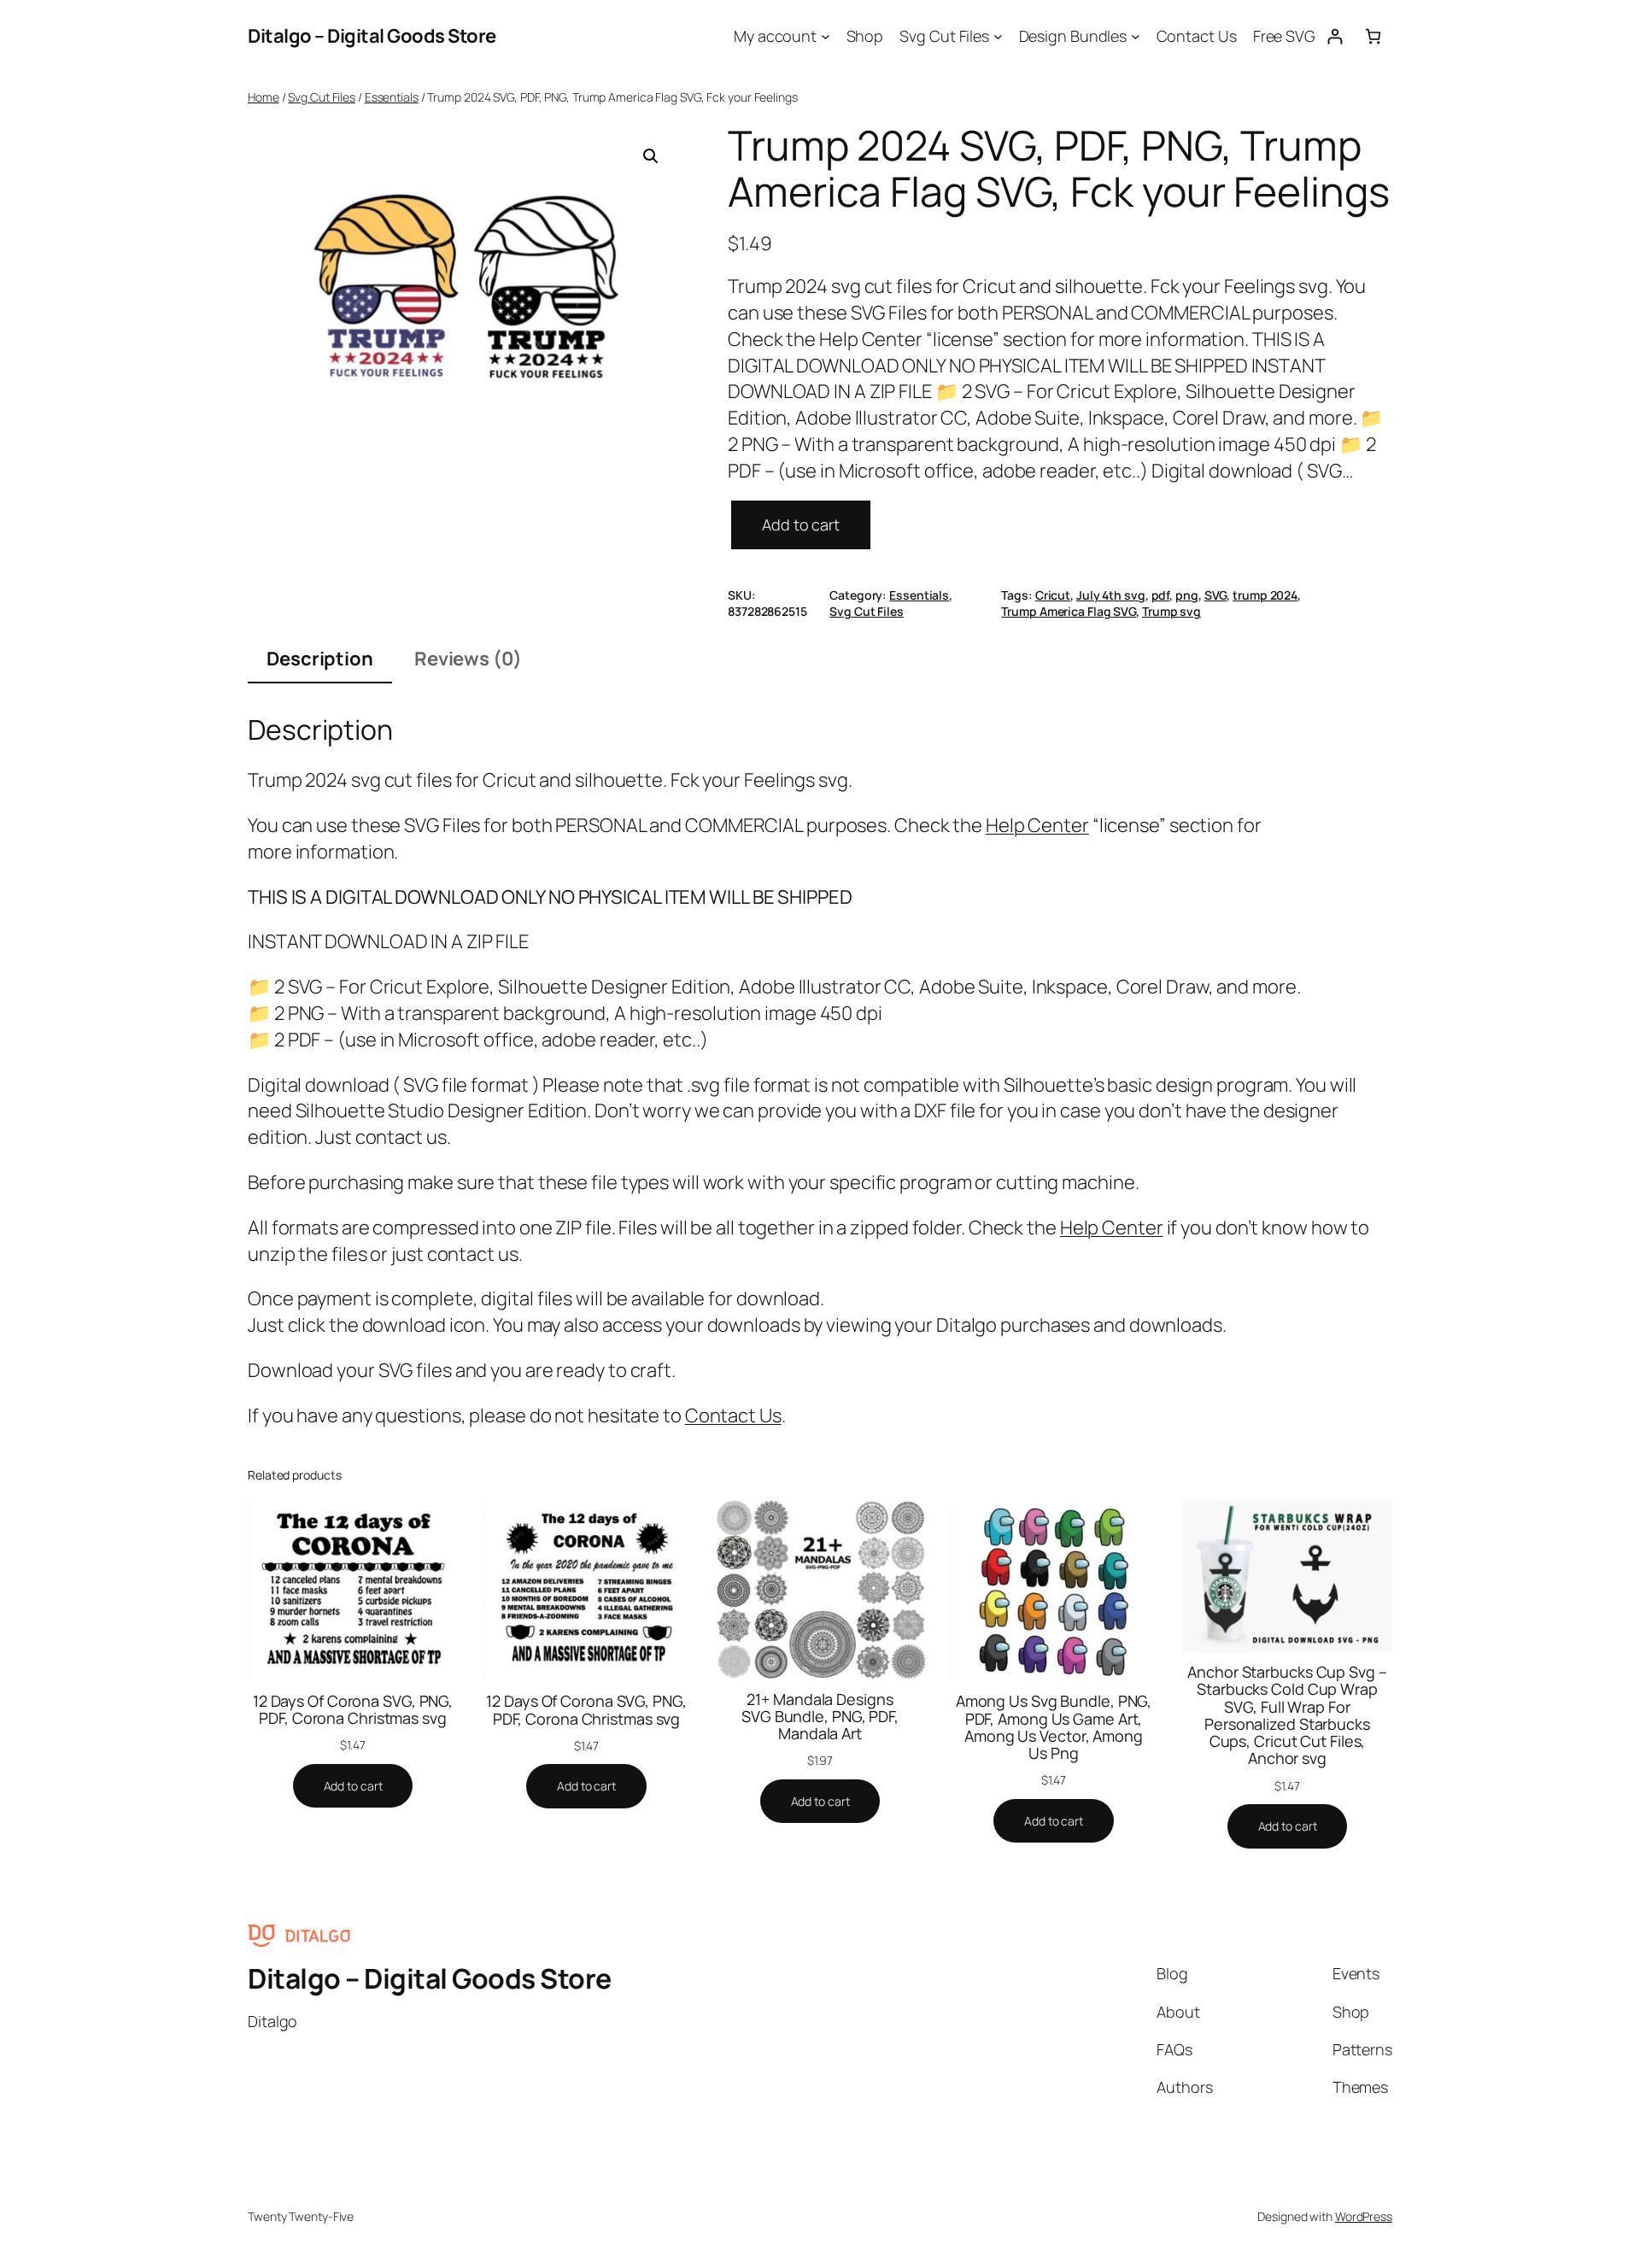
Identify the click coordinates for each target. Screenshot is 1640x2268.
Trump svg (1171, 611)
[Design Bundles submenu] (1136, 36)
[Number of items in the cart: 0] (1373, 36)
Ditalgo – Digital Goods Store (372, 36)
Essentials (392, 97)
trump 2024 (1265, 595)
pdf (1161, 595)
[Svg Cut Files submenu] (998, 36)
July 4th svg (1111, 595)
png (1187, 595)
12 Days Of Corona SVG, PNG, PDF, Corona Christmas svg (353, 1710)
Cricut (1053, 595)
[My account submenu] (826, 36)
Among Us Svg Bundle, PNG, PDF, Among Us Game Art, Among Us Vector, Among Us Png (1054, 1727)
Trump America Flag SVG (1069, 611)
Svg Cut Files (322, 97)
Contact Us (733, 1415)
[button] (651, 156)
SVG (1216, 595)
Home (264, 97)
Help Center (1037, 825)
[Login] (1335, 36)
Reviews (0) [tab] (468, 659)
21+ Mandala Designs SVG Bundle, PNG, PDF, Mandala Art (820, 1717)
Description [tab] (320, 659)
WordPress (1364, 2216)
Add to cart (801, 525)
